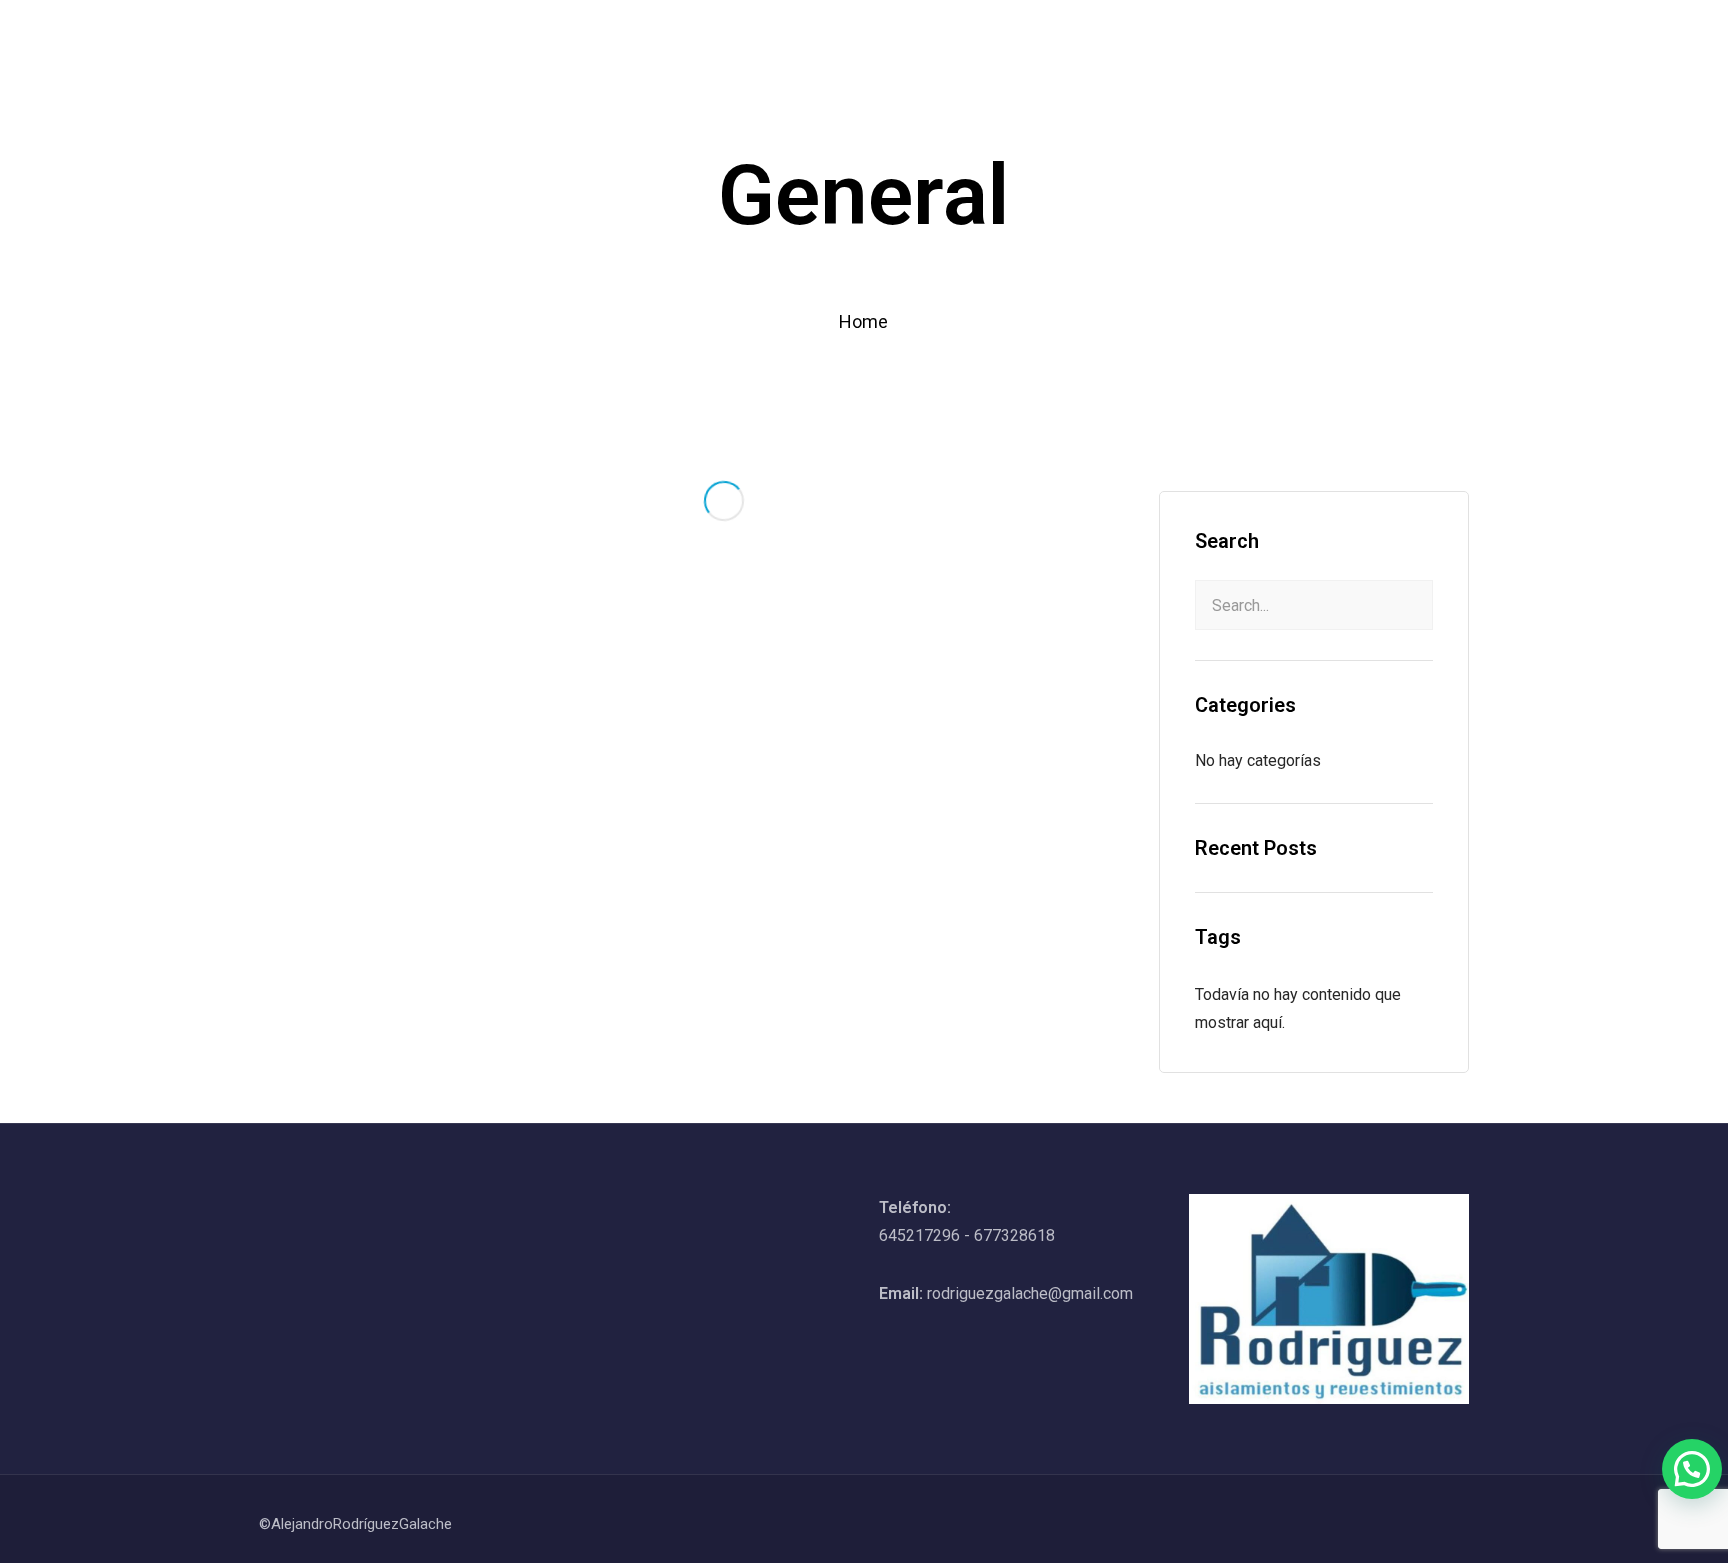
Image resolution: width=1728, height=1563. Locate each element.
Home (857, 34)
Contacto (1406, 34)
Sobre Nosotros (969, 34)
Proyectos (1197, 34)
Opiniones (1304, 34)
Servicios (1093, 34)
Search (1227, 541)
